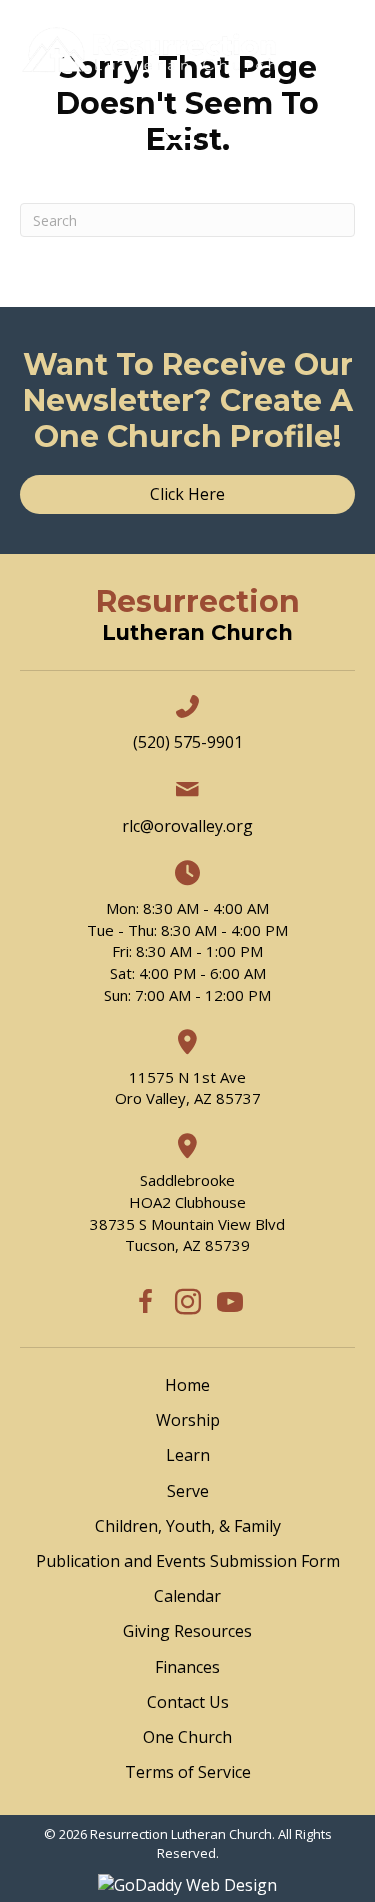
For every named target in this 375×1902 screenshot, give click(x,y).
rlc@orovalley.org (187, 826)
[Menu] (182, 134)
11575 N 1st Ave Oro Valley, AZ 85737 (188, 1088)
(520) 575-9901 (188, 742)
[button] (146, 1302)
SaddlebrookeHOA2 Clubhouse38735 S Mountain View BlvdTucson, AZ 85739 (187, 1212)
